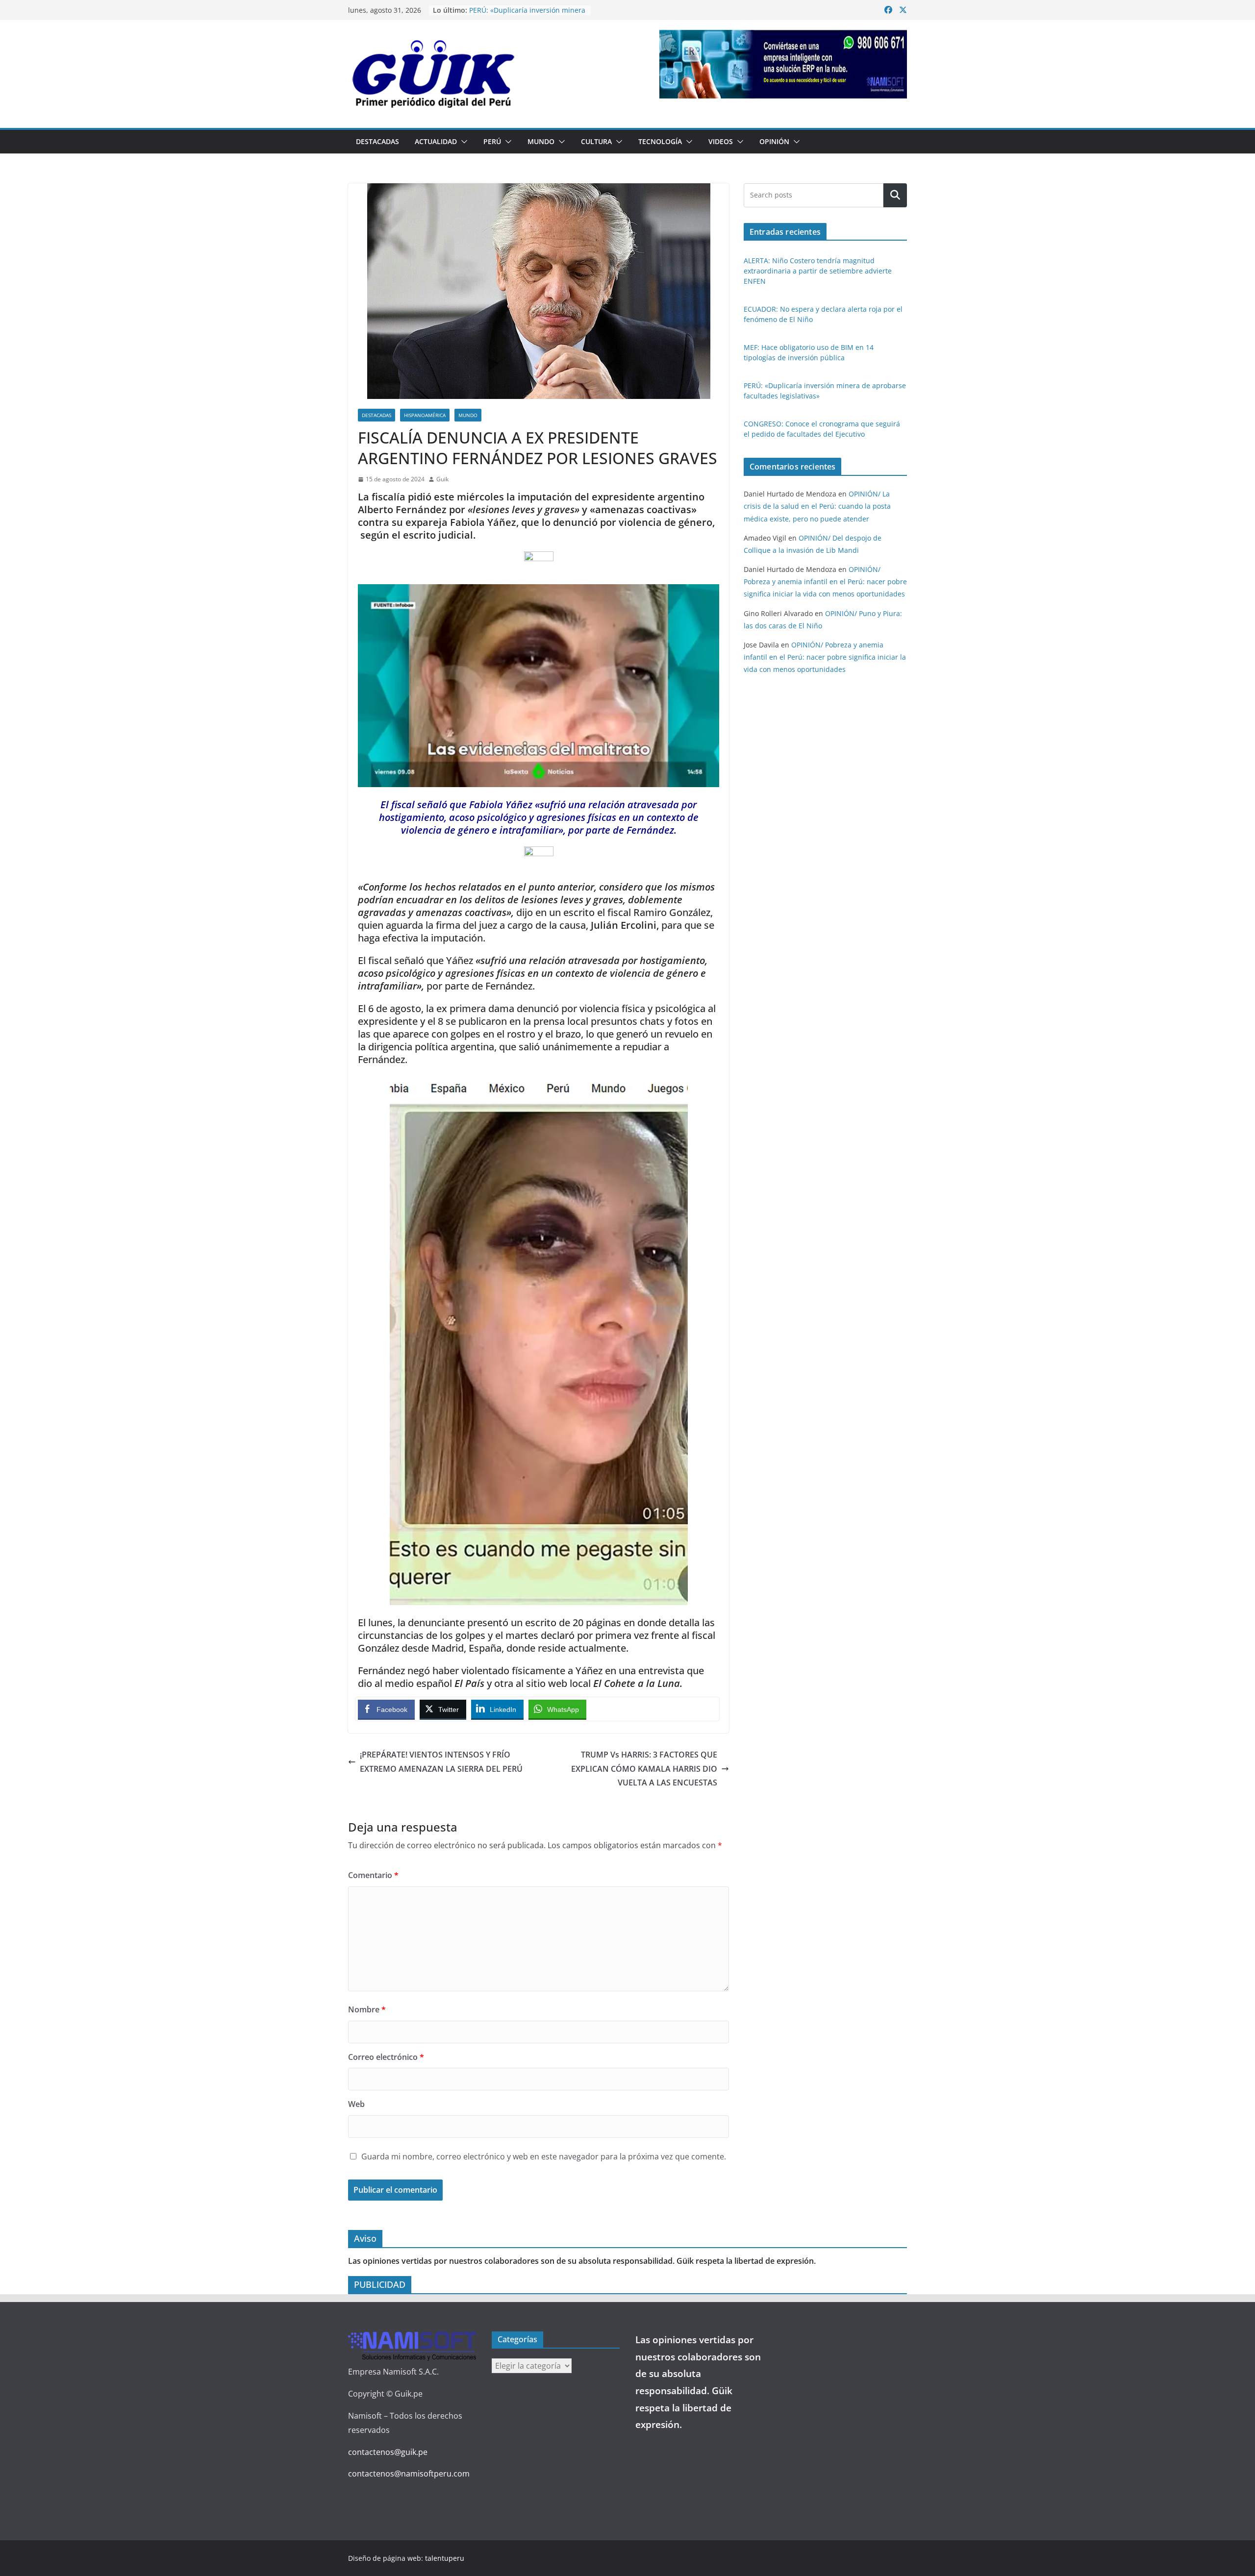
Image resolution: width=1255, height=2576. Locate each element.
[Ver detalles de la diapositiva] (783, 64)
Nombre (367, 2009)
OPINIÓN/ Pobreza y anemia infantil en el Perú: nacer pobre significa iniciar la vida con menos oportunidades (825, 582)
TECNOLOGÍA (660, 141)
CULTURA (596, 141)
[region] (783, 64)
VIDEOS (721, 141)
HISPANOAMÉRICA (425, 415)
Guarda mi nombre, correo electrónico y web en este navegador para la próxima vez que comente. (544, 2156)
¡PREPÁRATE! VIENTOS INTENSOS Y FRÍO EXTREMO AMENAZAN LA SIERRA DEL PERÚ (441, 1762)
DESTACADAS (377, 141)
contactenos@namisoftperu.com (409, 2474)
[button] (462, 142)
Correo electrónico (386, 2057)
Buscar (895, 195)
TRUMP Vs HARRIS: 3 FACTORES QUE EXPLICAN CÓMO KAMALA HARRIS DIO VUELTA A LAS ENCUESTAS (644, 1769)
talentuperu (445, 2558)
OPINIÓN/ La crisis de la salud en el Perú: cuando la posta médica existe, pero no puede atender (817, 506)
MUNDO (541, 141)
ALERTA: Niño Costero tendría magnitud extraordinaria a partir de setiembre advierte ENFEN (818, 271)
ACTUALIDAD (436, 141)
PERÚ (492, 141)
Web (356, 2104)
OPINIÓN (774, 141)
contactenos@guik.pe (388, 2452)
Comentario (373, 1875)
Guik (442, 479)
